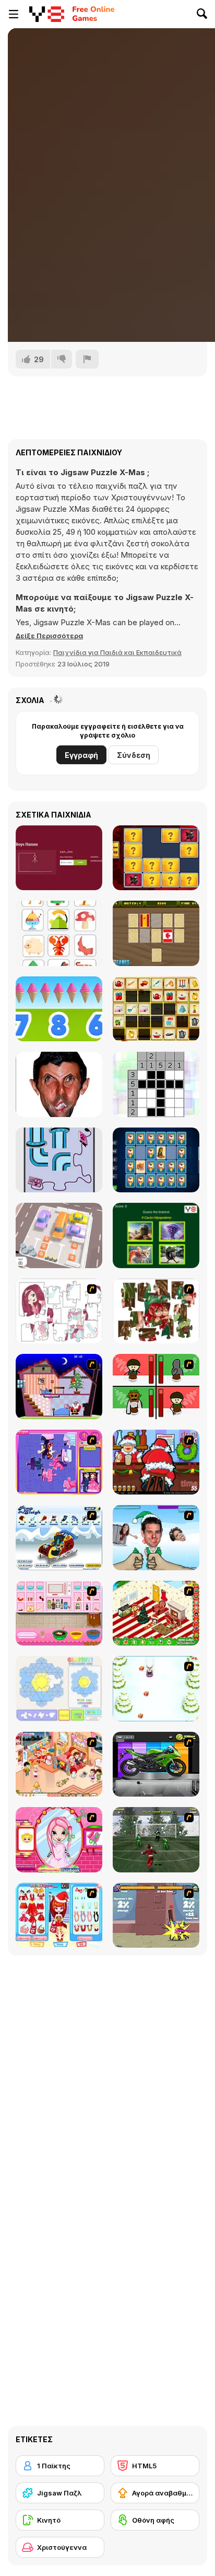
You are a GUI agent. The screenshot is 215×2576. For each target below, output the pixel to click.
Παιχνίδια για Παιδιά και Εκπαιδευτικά (117, 652)
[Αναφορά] (87, 359)
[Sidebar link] (14, 14)
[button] (49, 636)
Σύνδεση (134, 755)
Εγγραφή (81, 755)
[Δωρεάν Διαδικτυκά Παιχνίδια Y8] (47, 14)
